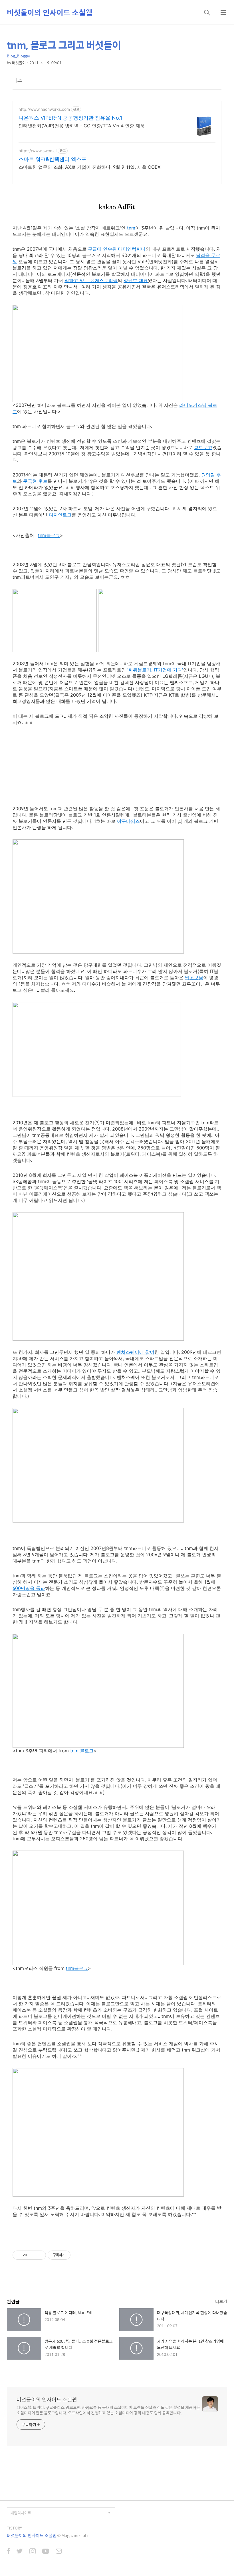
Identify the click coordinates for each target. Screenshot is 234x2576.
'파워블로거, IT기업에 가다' (155, 670)
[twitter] (20, 2552)
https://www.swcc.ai (38, 151)
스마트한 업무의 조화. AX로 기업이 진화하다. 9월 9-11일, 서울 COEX (89, 167)
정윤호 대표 (136, 280)
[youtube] (46, 2552)
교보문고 (203, 447)
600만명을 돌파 (29, 1588)
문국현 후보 (35, 481)
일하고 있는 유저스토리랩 (91, 280)
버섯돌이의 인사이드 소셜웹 (50, 12)
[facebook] (8, 2552)
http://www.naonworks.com (44, 109)
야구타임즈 (128, 821)
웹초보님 (194, 978)
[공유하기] (32, 2255)
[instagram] (33, 2552)
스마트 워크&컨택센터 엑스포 (53, 159)
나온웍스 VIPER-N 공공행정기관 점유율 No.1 (70, 118)
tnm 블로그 (82, 1751)
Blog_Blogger (19, 56)
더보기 (221, 2301)
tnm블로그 (49, 535)
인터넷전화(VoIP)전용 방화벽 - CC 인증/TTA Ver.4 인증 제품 (82, 126)
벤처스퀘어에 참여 (135, 1352)
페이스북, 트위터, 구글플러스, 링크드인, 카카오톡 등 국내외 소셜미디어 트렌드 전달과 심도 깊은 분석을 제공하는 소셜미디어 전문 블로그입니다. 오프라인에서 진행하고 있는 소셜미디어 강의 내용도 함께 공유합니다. (108, 2410)
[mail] (59, 2552)
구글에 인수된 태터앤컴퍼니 (117, 249)
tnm (131, 228)
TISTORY (14, 2528)
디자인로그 (60, 515)
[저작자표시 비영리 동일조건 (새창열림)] (78, 2255)
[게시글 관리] (40, 2255)
